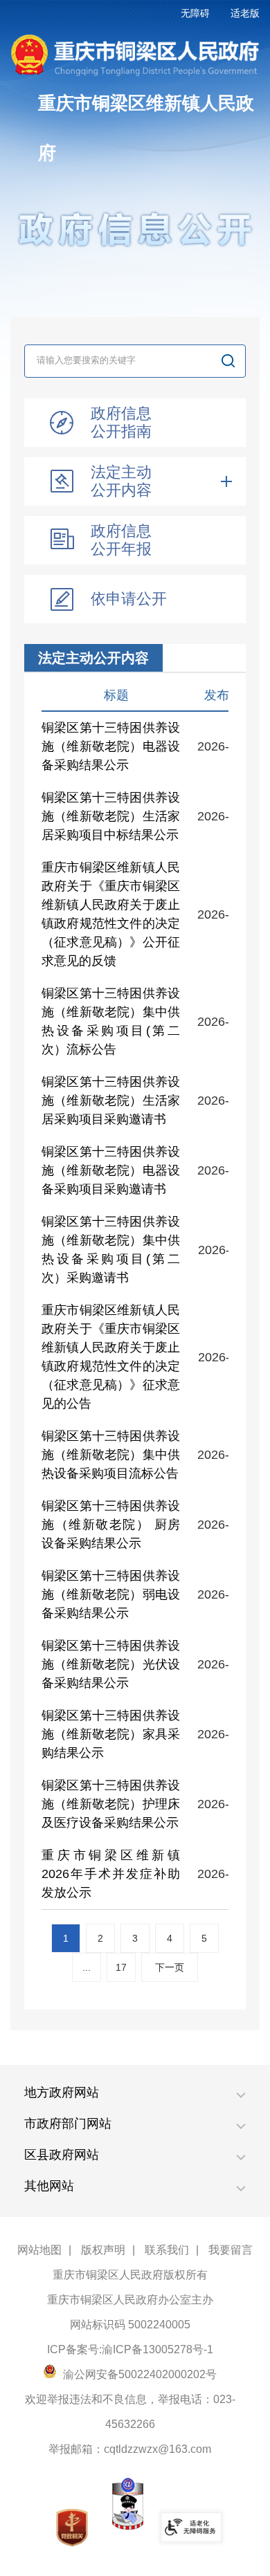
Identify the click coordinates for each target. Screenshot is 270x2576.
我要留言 (231, 2250)
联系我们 (167, 2250)
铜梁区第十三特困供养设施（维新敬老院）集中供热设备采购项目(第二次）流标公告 (111, 1021)
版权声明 (103, 2250)
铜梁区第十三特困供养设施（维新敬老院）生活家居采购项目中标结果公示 (111, 816)
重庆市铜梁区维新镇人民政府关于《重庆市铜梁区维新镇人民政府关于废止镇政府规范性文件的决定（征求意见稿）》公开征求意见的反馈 (111, 914)
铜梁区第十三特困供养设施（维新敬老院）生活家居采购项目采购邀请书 (111, 1101)
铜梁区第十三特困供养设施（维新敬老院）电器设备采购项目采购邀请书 (111, 1170)
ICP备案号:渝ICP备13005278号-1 (130, 2349)
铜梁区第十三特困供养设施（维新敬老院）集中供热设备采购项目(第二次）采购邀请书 (111, 1250)
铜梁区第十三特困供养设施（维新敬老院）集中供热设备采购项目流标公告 (111, 1455)
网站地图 (39, 2250)
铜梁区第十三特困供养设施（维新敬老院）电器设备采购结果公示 (111, 746)
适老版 (245, 13)
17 (121, 1967)
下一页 (170, 1967)
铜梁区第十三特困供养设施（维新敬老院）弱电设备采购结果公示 (111, 1594)
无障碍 (195, 13)
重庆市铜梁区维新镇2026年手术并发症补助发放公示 (111, 1874)
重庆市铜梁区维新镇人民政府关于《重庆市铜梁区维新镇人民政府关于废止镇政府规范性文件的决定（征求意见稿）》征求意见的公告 (111, 1357)
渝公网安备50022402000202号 (138, 2374)
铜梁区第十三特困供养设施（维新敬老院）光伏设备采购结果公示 (111, 1664)
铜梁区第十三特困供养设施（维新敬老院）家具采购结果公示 (111, 1734)
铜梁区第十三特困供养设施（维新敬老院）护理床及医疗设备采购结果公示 (111, 1804)
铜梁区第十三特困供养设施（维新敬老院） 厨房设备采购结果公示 (111, 1525)
